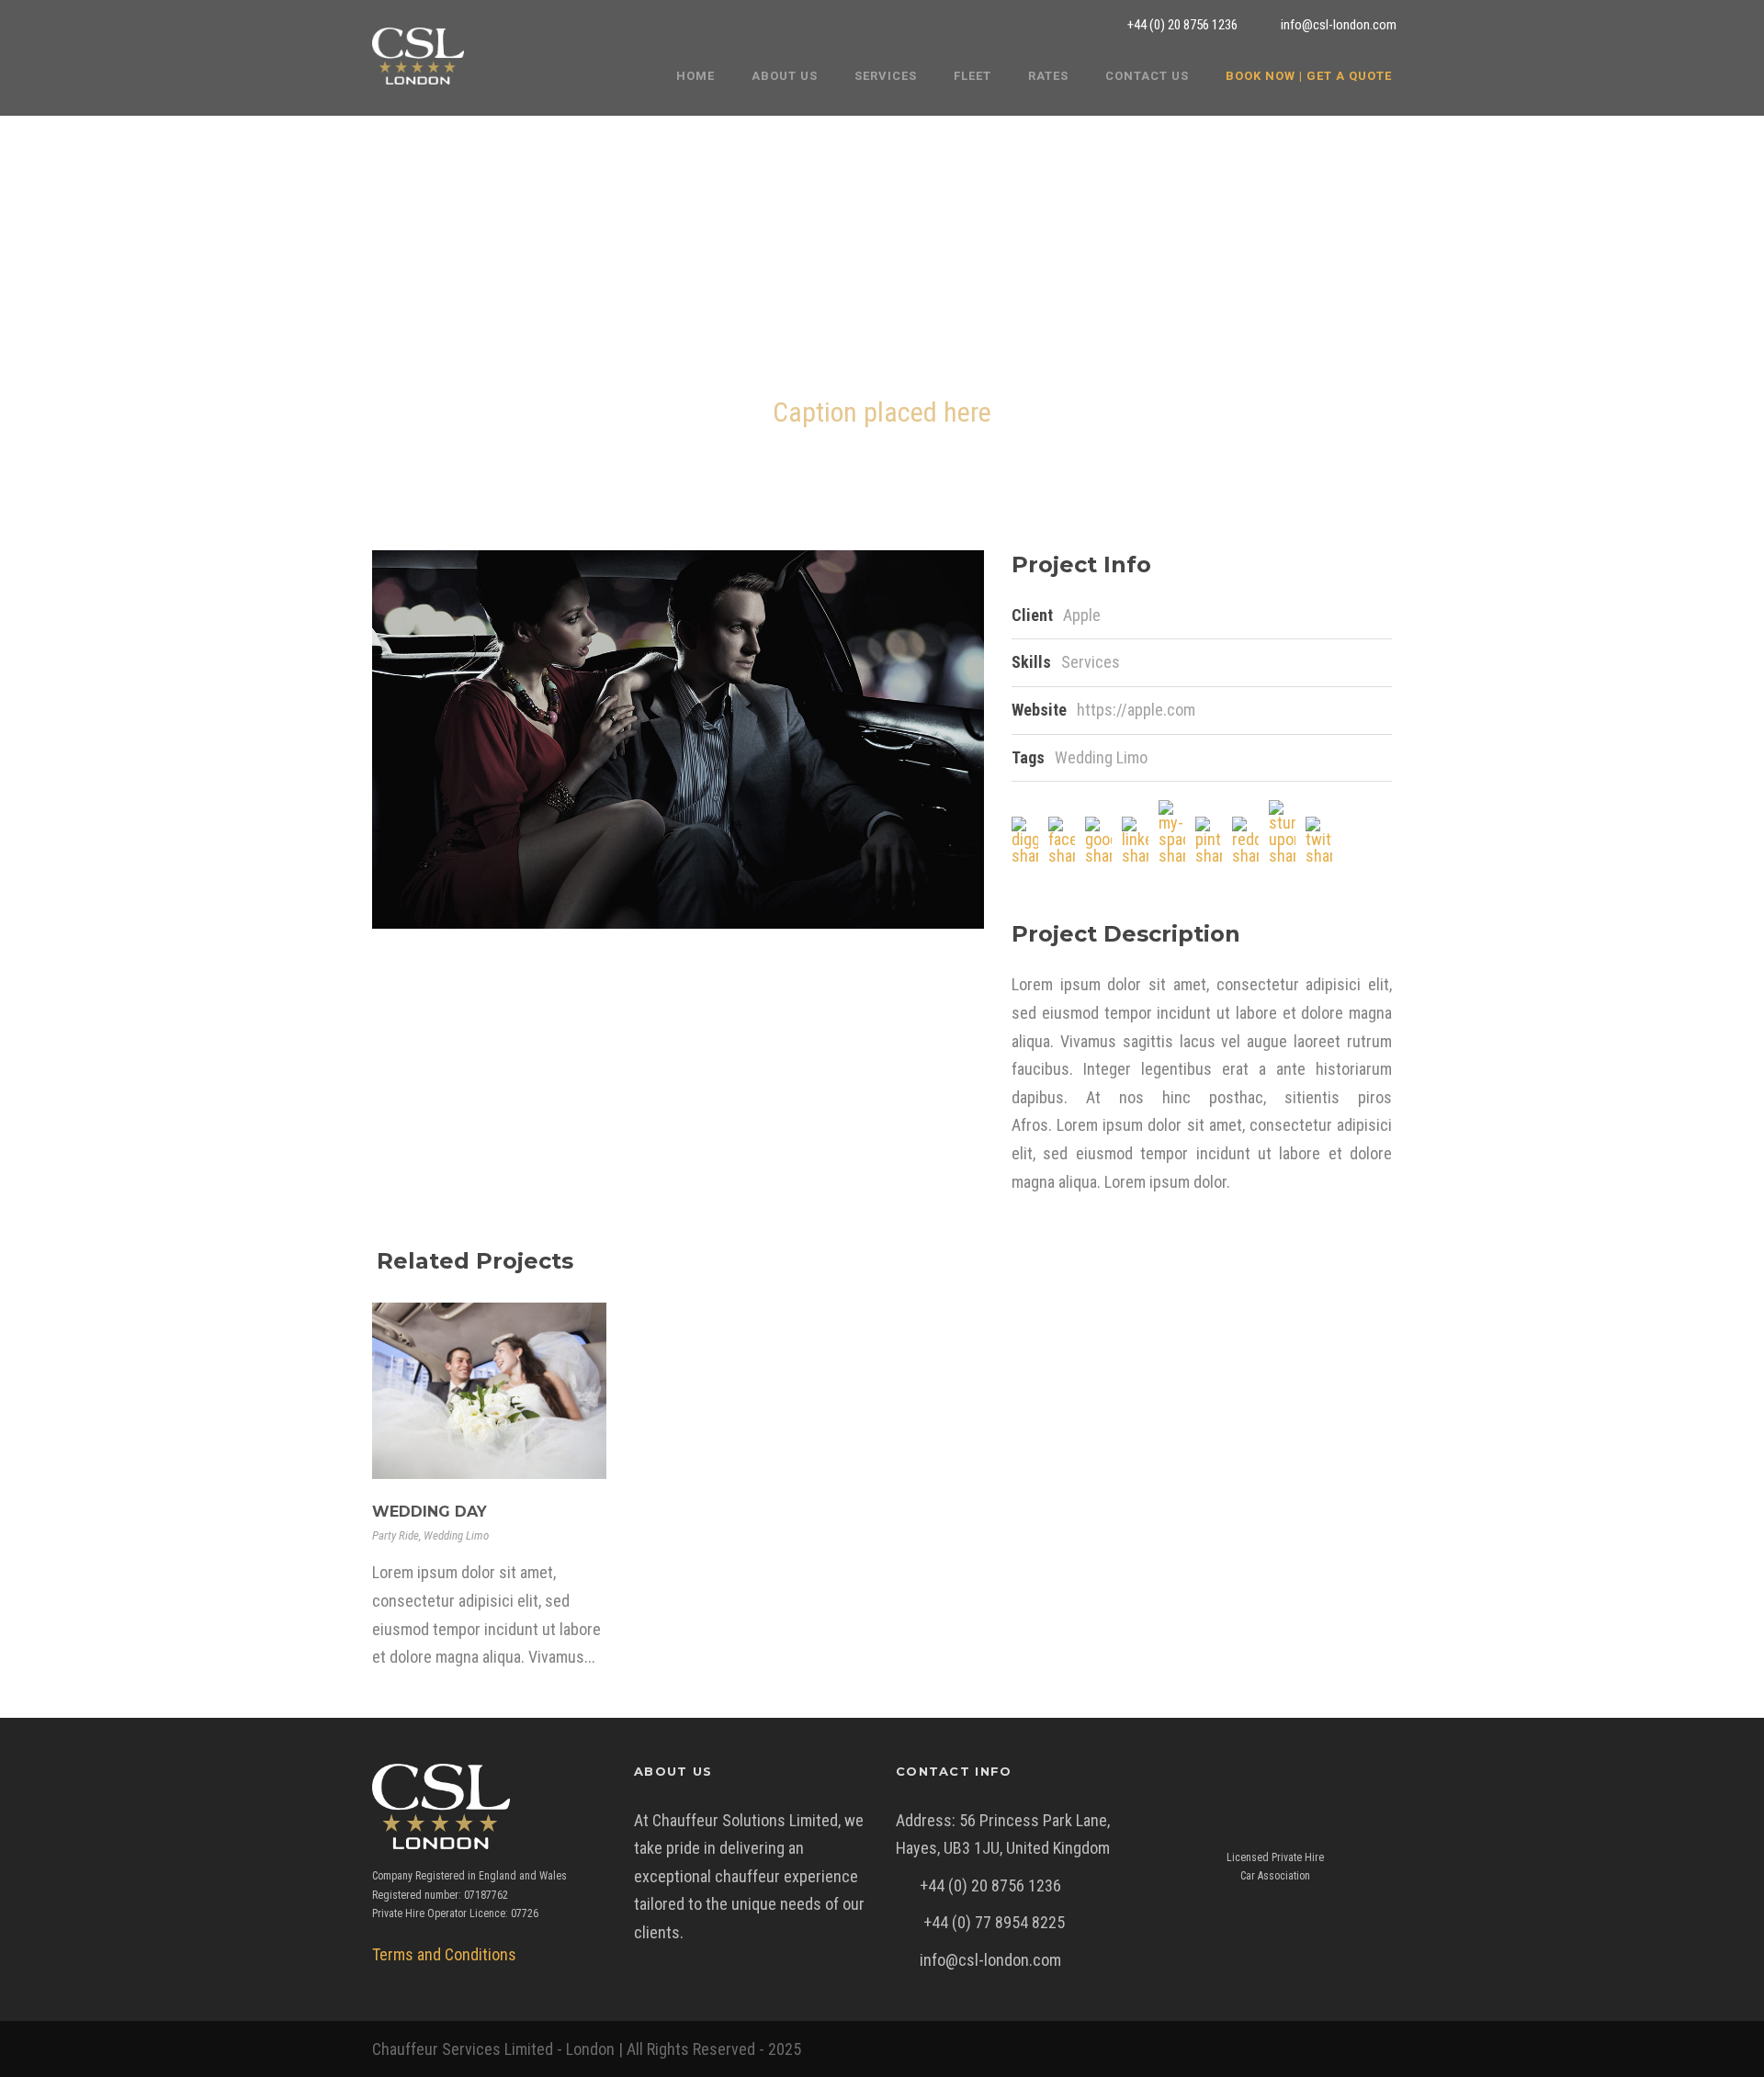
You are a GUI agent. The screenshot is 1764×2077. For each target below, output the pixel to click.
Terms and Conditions (444, 1954)
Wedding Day (430, 1512)
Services (886, 76)
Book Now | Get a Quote (1309, 76)
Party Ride (396, 1535)
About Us (785, 76)
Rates (1048, 76)
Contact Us (1147, 76)
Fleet (972, 76)
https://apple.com (1136, 710)
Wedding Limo (1101, 757)
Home (695, 76)
